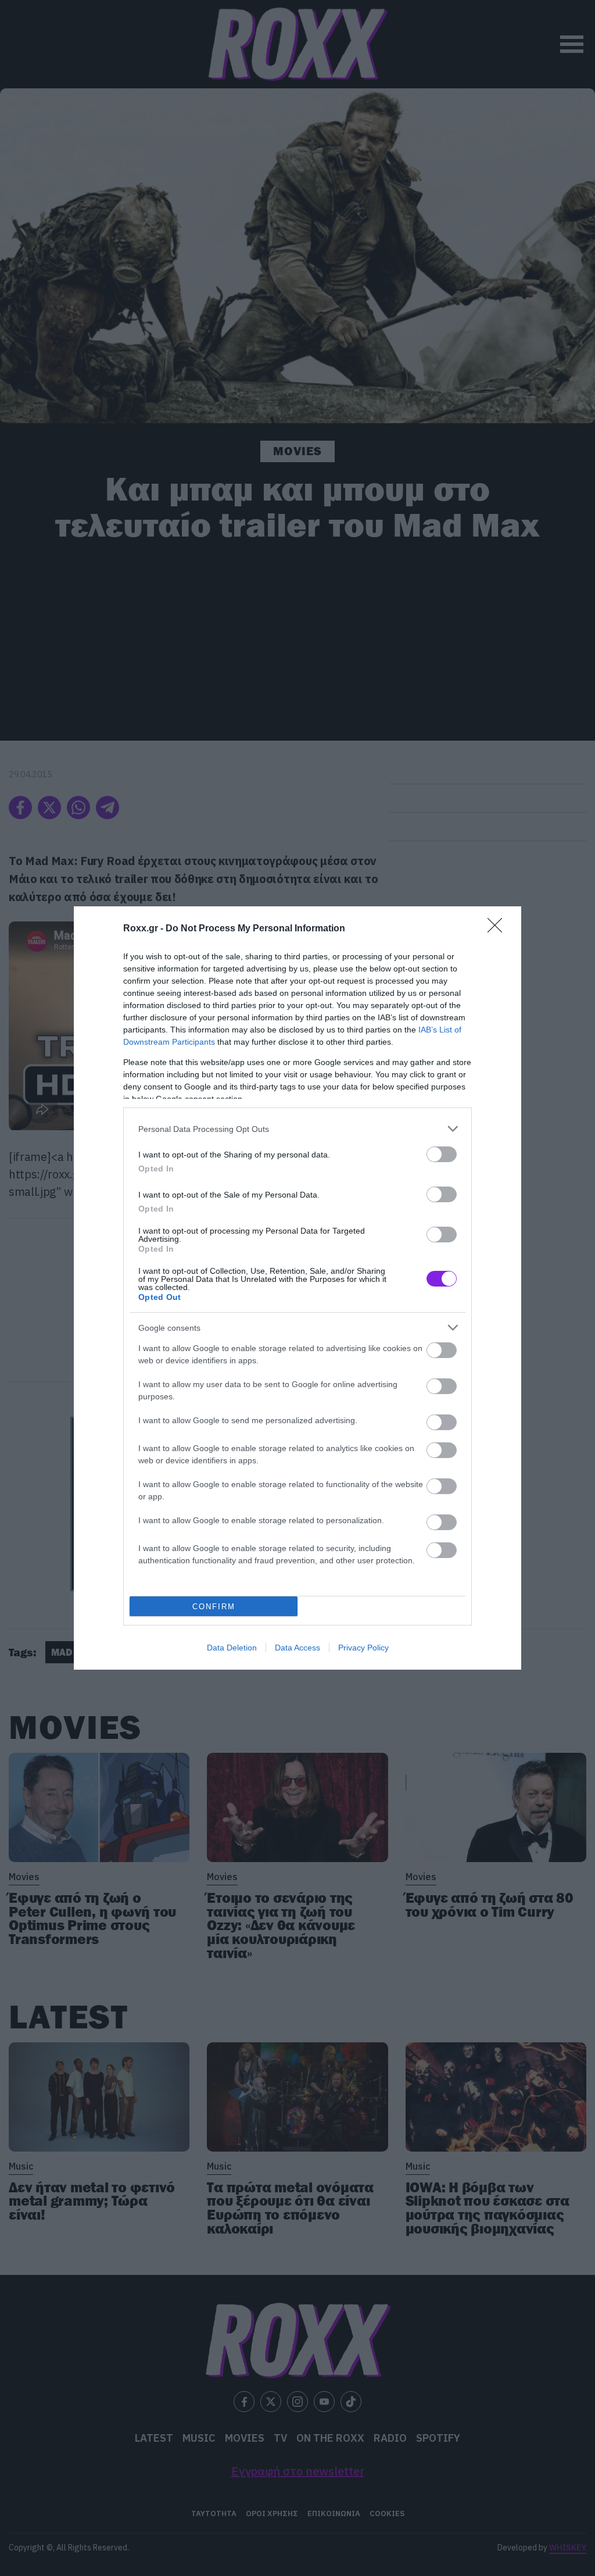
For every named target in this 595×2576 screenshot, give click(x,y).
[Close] (499, 929)
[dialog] (297, 1288)
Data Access (297, 1648)
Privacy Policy (363, 1648)
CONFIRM (214, 1607)
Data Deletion (232, 1648)
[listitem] (297, 1129)
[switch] (442, 1154)
